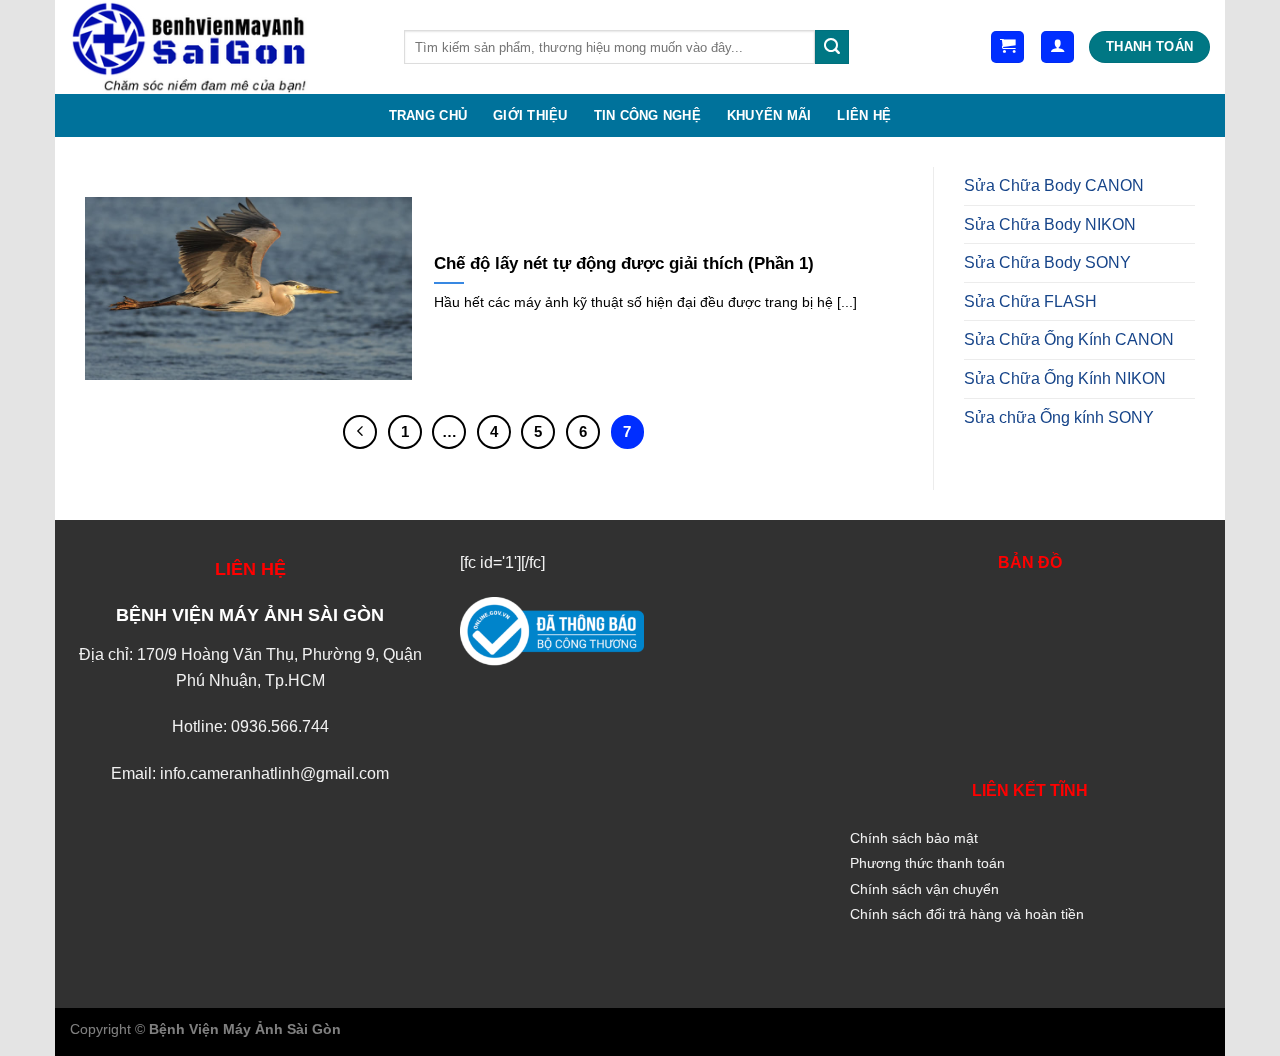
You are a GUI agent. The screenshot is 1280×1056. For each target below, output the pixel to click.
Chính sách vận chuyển (924, 889)
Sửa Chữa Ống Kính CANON (1069, 339)
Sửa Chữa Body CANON (1054, 185)
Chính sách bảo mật (914, 838)
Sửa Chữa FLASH (1030, 301)
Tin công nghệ (647, 115)
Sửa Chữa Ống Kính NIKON (1065, 378)
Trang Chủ (428, 115)
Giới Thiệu (530, 115)
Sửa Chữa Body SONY (1047, 262)
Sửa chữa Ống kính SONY (1059, 417)
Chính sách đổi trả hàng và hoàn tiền (967, 914)
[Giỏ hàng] (1007, 47)
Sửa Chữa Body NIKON (1050, 224)
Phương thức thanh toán (927, 863)
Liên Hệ (864, 115)
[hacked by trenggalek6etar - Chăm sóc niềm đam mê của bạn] (222, 47)
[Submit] (832, 47)
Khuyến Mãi (769, 115)
